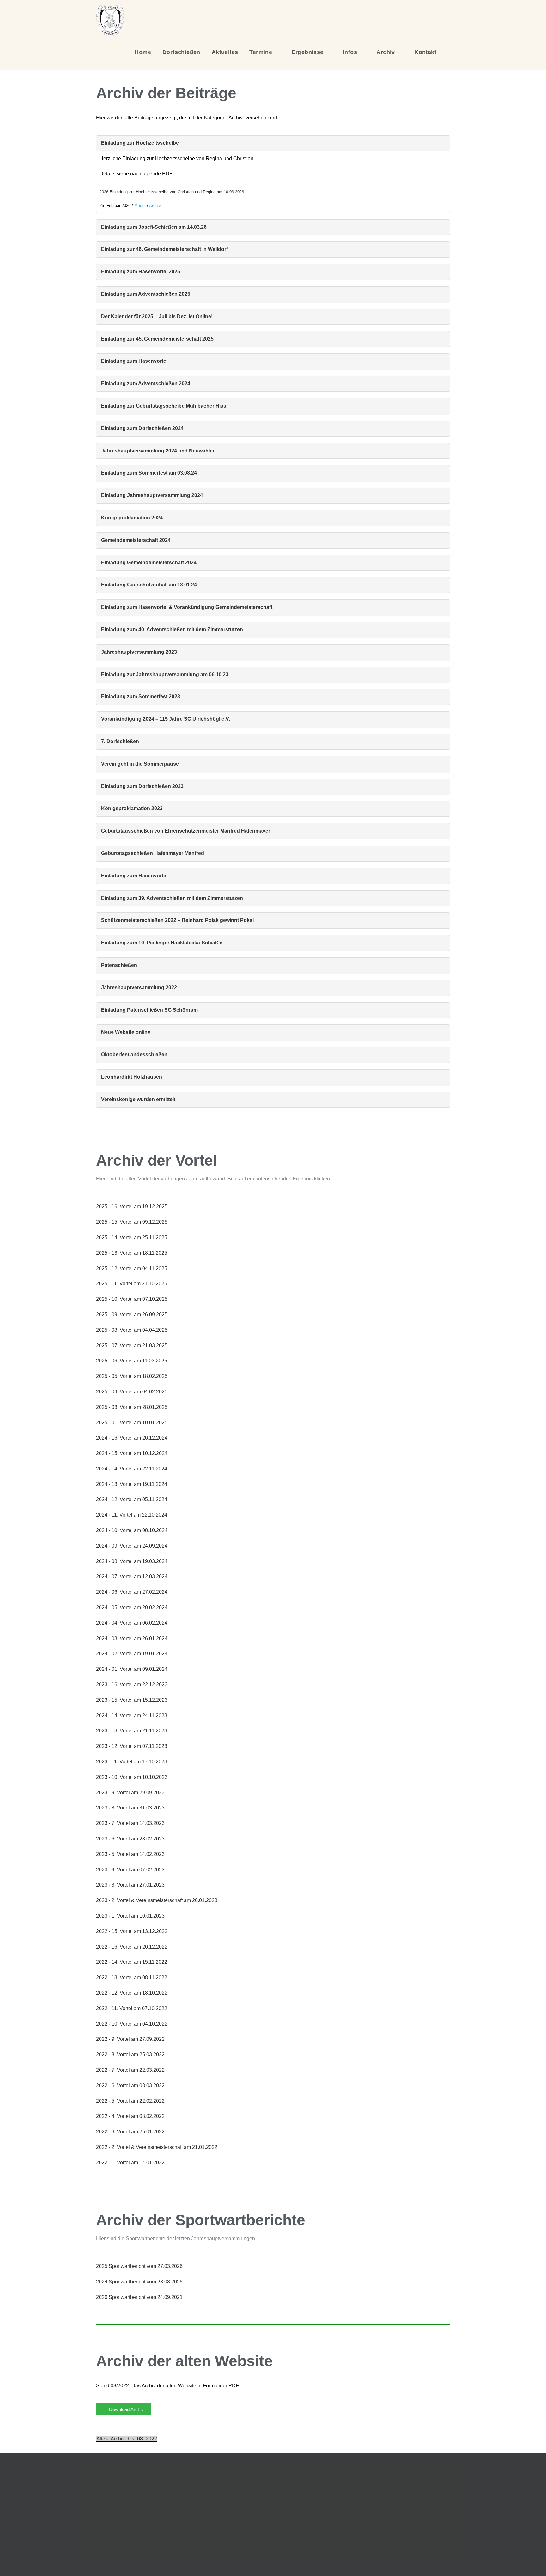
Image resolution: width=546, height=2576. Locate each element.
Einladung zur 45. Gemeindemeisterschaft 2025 (157, 339)
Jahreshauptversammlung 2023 (139, 652)
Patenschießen (119, 965)
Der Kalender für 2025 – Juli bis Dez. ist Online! (157, 316)
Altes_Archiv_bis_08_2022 (127, 2439)
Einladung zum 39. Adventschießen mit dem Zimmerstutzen (172, 898)
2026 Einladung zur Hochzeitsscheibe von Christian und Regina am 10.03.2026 (172, 192)
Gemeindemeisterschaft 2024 (136, 540)
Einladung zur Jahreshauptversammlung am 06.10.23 (165, 674)
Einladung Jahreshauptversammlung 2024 (152, 495)
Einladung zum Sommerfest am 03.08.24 (149, 473)
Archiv (155, 206)
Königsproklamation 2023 (132, 808)
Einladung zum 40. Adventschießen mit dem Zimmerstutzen (172, 630)
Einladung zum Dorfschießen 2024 (142, 428)
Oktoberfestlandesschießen (134, 1055)
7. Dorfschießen (120, 741)
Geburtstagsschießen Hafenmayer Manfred (153, 853)
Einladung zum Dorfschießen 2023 (142, 786)
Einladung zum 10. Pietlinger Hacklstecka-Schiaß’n (162, 943)
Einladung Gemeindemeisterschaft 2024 (149, 563)
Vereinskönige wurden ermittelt (138, 1099)
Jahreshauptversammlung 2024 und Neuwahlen (158, 451)
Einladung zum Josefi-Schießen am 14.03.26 (154, 227)
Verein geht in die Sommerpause (140, 764)
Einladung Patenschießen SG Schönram (149, 1010)
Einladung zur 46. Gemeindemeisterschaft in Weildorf (164, 249)
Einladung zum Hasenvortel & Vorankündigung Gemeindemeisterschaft (187, 607)
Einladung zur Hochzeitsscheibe (140, 143)
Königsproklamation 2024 (132, 518)
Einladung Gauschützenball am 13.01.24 (149, 585)
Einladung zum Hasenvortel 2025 (141, 272)
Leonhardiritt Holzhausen (132, 1077)
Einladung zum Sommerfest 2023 (141, 697)
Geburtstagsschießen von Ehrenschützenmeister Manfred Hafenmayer (186, 831)
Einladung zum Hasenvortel (134, 361)
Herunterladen (266, 192)
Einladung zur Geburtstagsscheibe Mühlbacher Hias (164, 406)
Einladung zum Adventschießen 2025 (146, 294)
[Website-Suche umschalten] (450, 52)
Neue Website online (126, 1032)
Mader (140, 206)
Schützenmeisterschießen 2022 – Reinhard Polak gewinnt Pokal (177, 920)
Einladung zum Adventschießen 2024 (146, 383)
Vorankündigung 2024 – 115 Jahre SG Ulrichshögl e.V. (166, 719)
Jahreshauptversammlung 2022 (139, 988)
